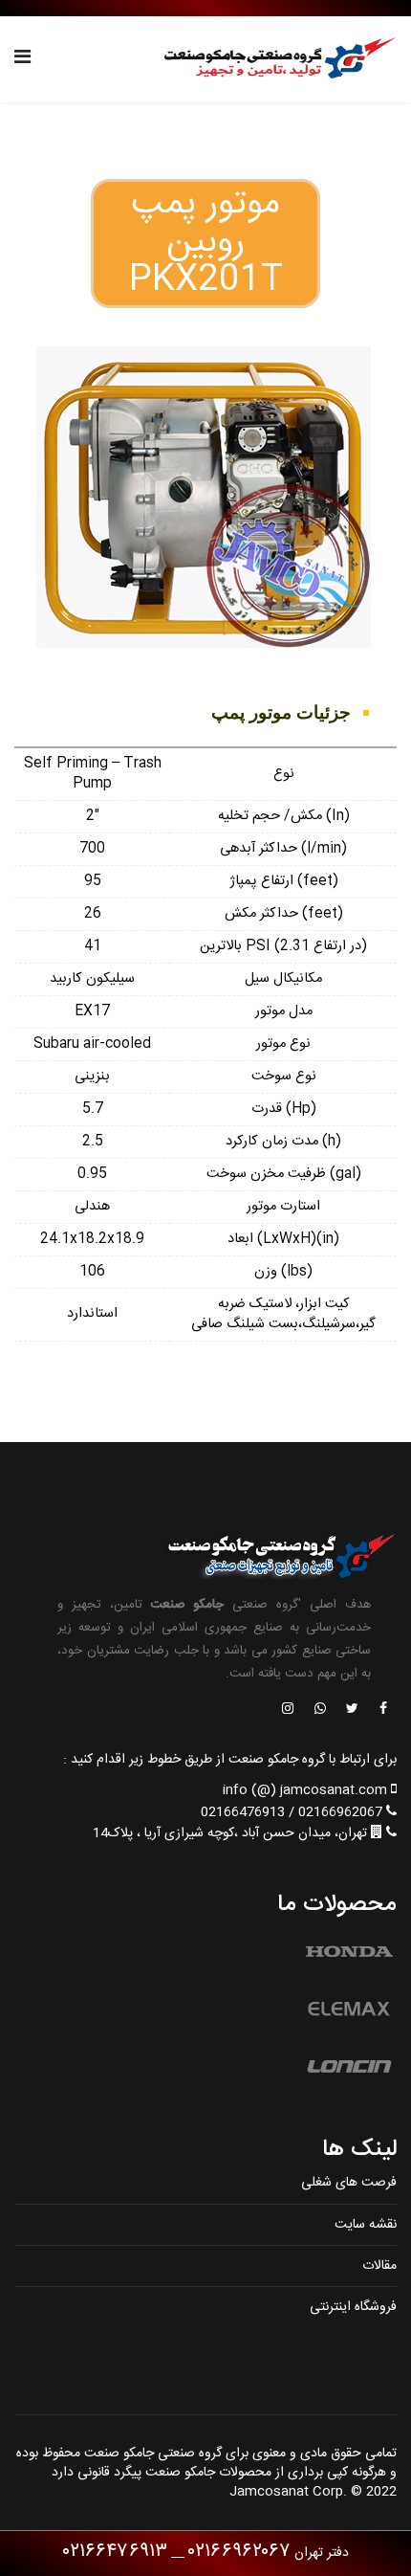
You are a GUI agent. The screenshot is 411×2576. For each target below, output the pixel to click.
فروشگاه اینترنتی (353, 2307)
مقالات (379, 2266)
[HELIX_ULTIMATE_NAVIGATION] (22, 59)
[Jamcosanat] (382, 1710)
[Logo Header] (274, 59)
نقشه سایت (366, 2225)
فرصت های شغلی (349, 2183)
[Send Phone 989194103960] (321, 1710)
